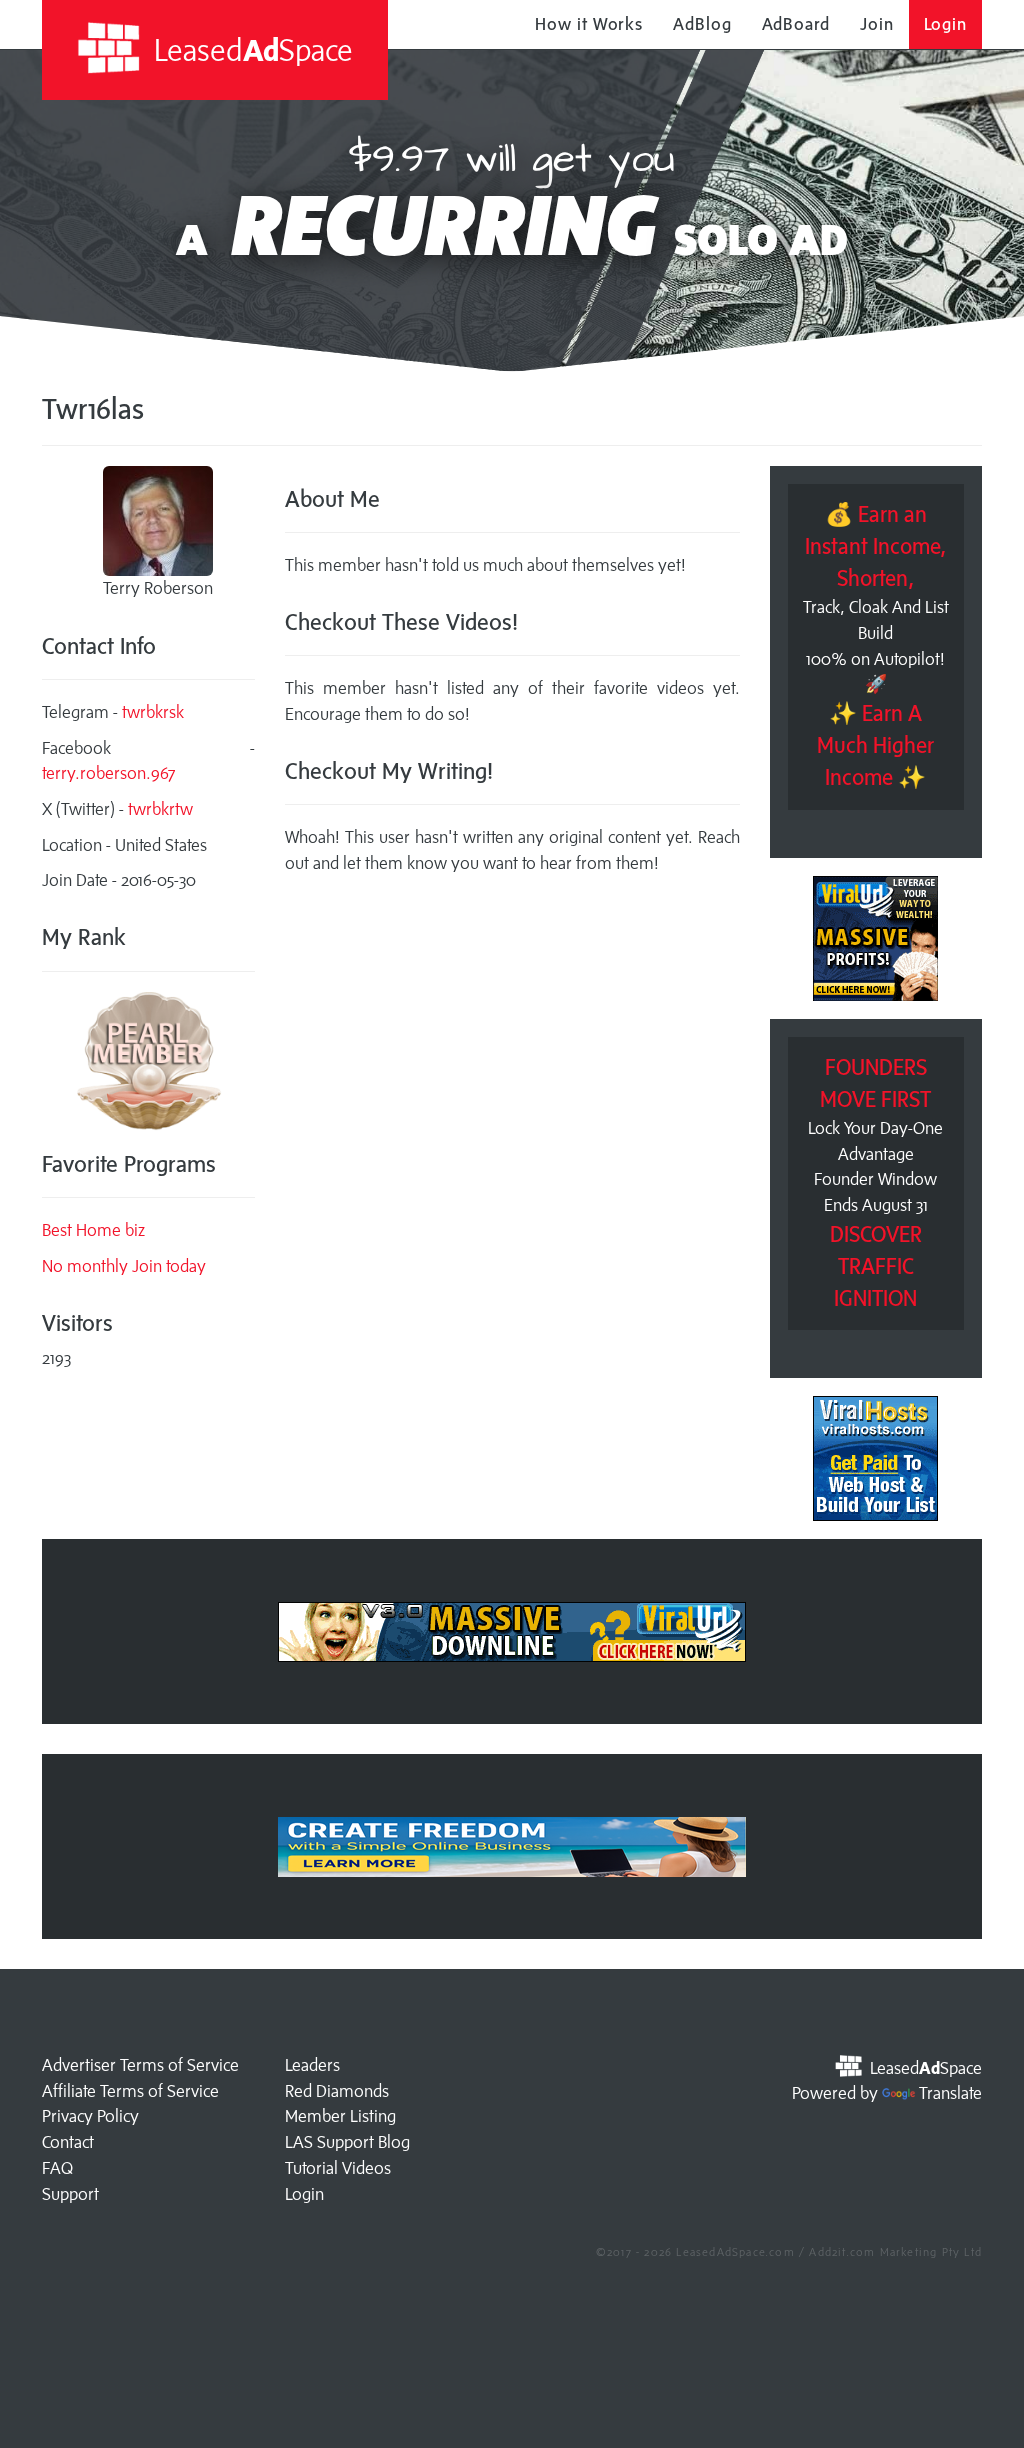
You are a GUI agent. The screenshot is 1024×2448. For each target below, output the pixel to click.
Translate (950, 2093)
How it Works (589, 24)
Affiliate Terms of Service (130, 2091)
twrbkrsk (153, 712)
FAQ (57, 2168)
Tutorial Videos (338, 2168)
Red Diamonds (337, 2091)
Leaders (312, 2065)
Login (946, 24)
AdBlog (702, 24)
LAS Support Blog (347, 2142)
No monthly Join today (124, 1266)
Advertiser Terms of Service (140, 2065)
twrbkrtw (160, 809)
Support (70, 2194)
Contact (68, 2142)
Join (877, 24)
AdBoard (796, 24)
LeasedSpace (250, 49)
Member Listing (340, 2116)
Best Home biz (93, 1230)
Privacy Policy (90, 2116)
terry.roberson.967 (109, 773)
